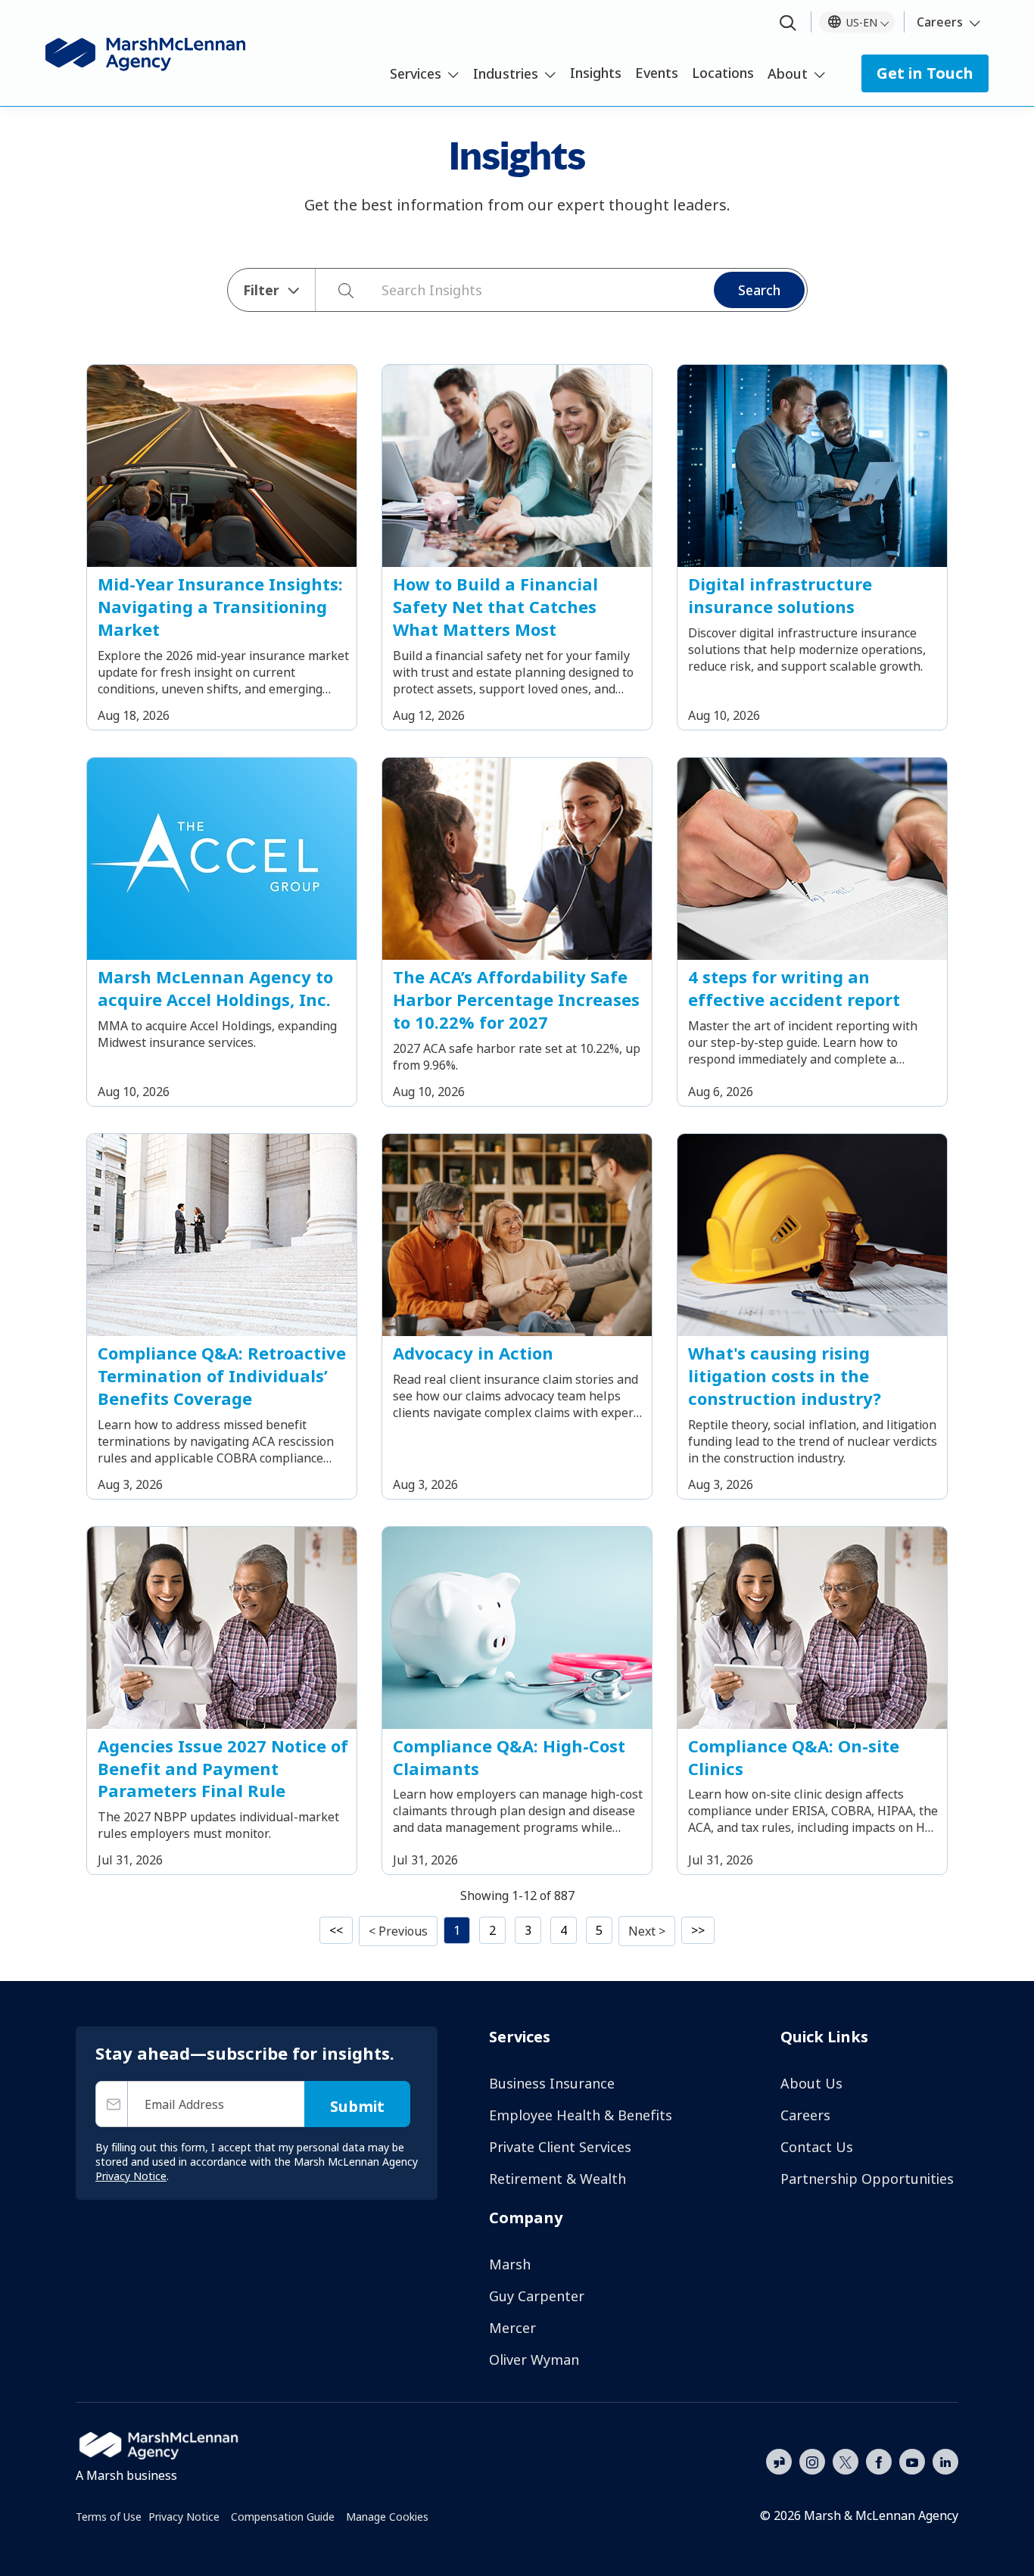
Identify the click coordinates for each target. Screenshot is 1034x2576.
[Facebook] (879, 2460)
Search (759, 290)
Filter (261, 290)
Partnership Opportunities (867, 2179)
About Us (811, 2083)
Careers (940, 22)
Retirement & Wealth (557, 2179)
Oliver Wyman (534, 2360)
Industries (506, 73)
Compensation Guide (283, 2517)
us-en (862, 22)
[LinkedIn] (945, 2460)
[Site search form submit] (338, 290)
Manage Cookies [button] (387, 2517)
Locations (723, 73)
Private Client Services (560, 2147)
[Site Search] (788, 24)
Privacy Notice (184, 2517)
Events (657, 73)
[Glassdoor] (779, 2462)
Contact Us (817, 2147)
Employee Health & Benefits (581, 2115)
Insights (596, 73)
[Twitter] (846, 2460)
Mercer (512, 2328)
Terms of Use (109, 2517)
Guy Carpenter (537, 2296)
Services (416, 73)
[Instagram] (812, 2462)
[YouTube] (912, 2460)
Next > (647, 1931)
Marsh (510, 2264)
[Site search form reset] (374, 288)
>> (698, 1930)
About (788, 73)
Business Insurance (552, 2083)
